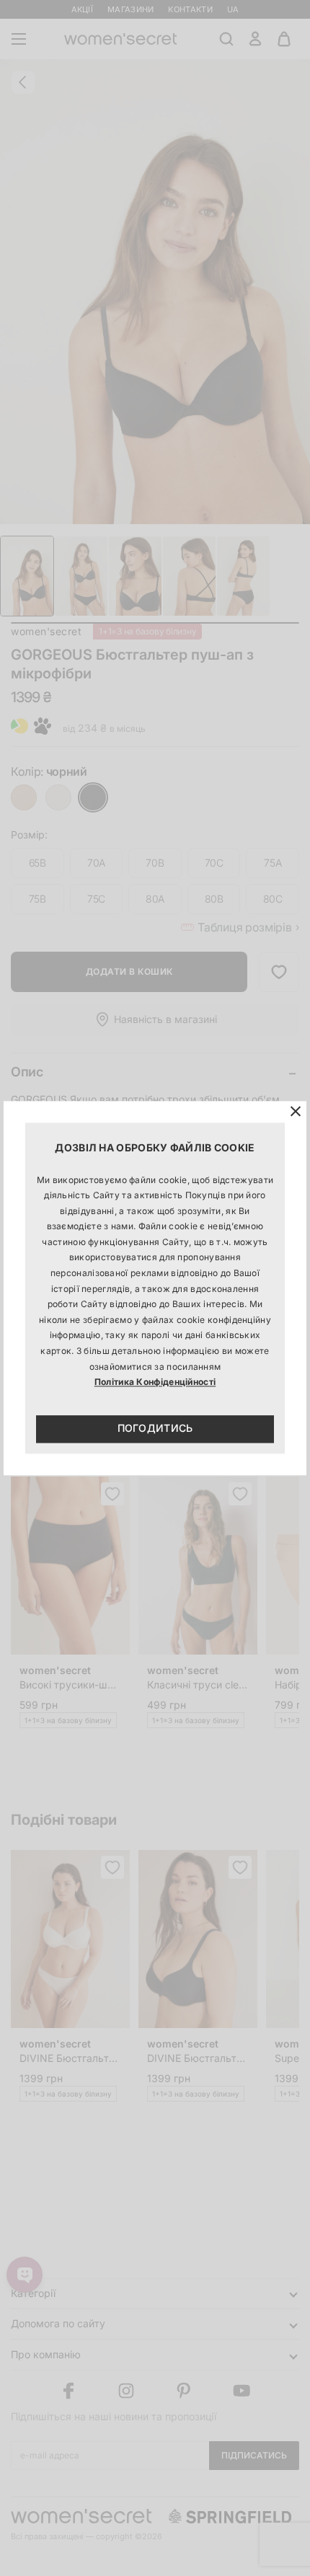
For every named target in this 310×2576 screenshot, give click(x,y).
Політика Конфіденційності (155, 1382)
